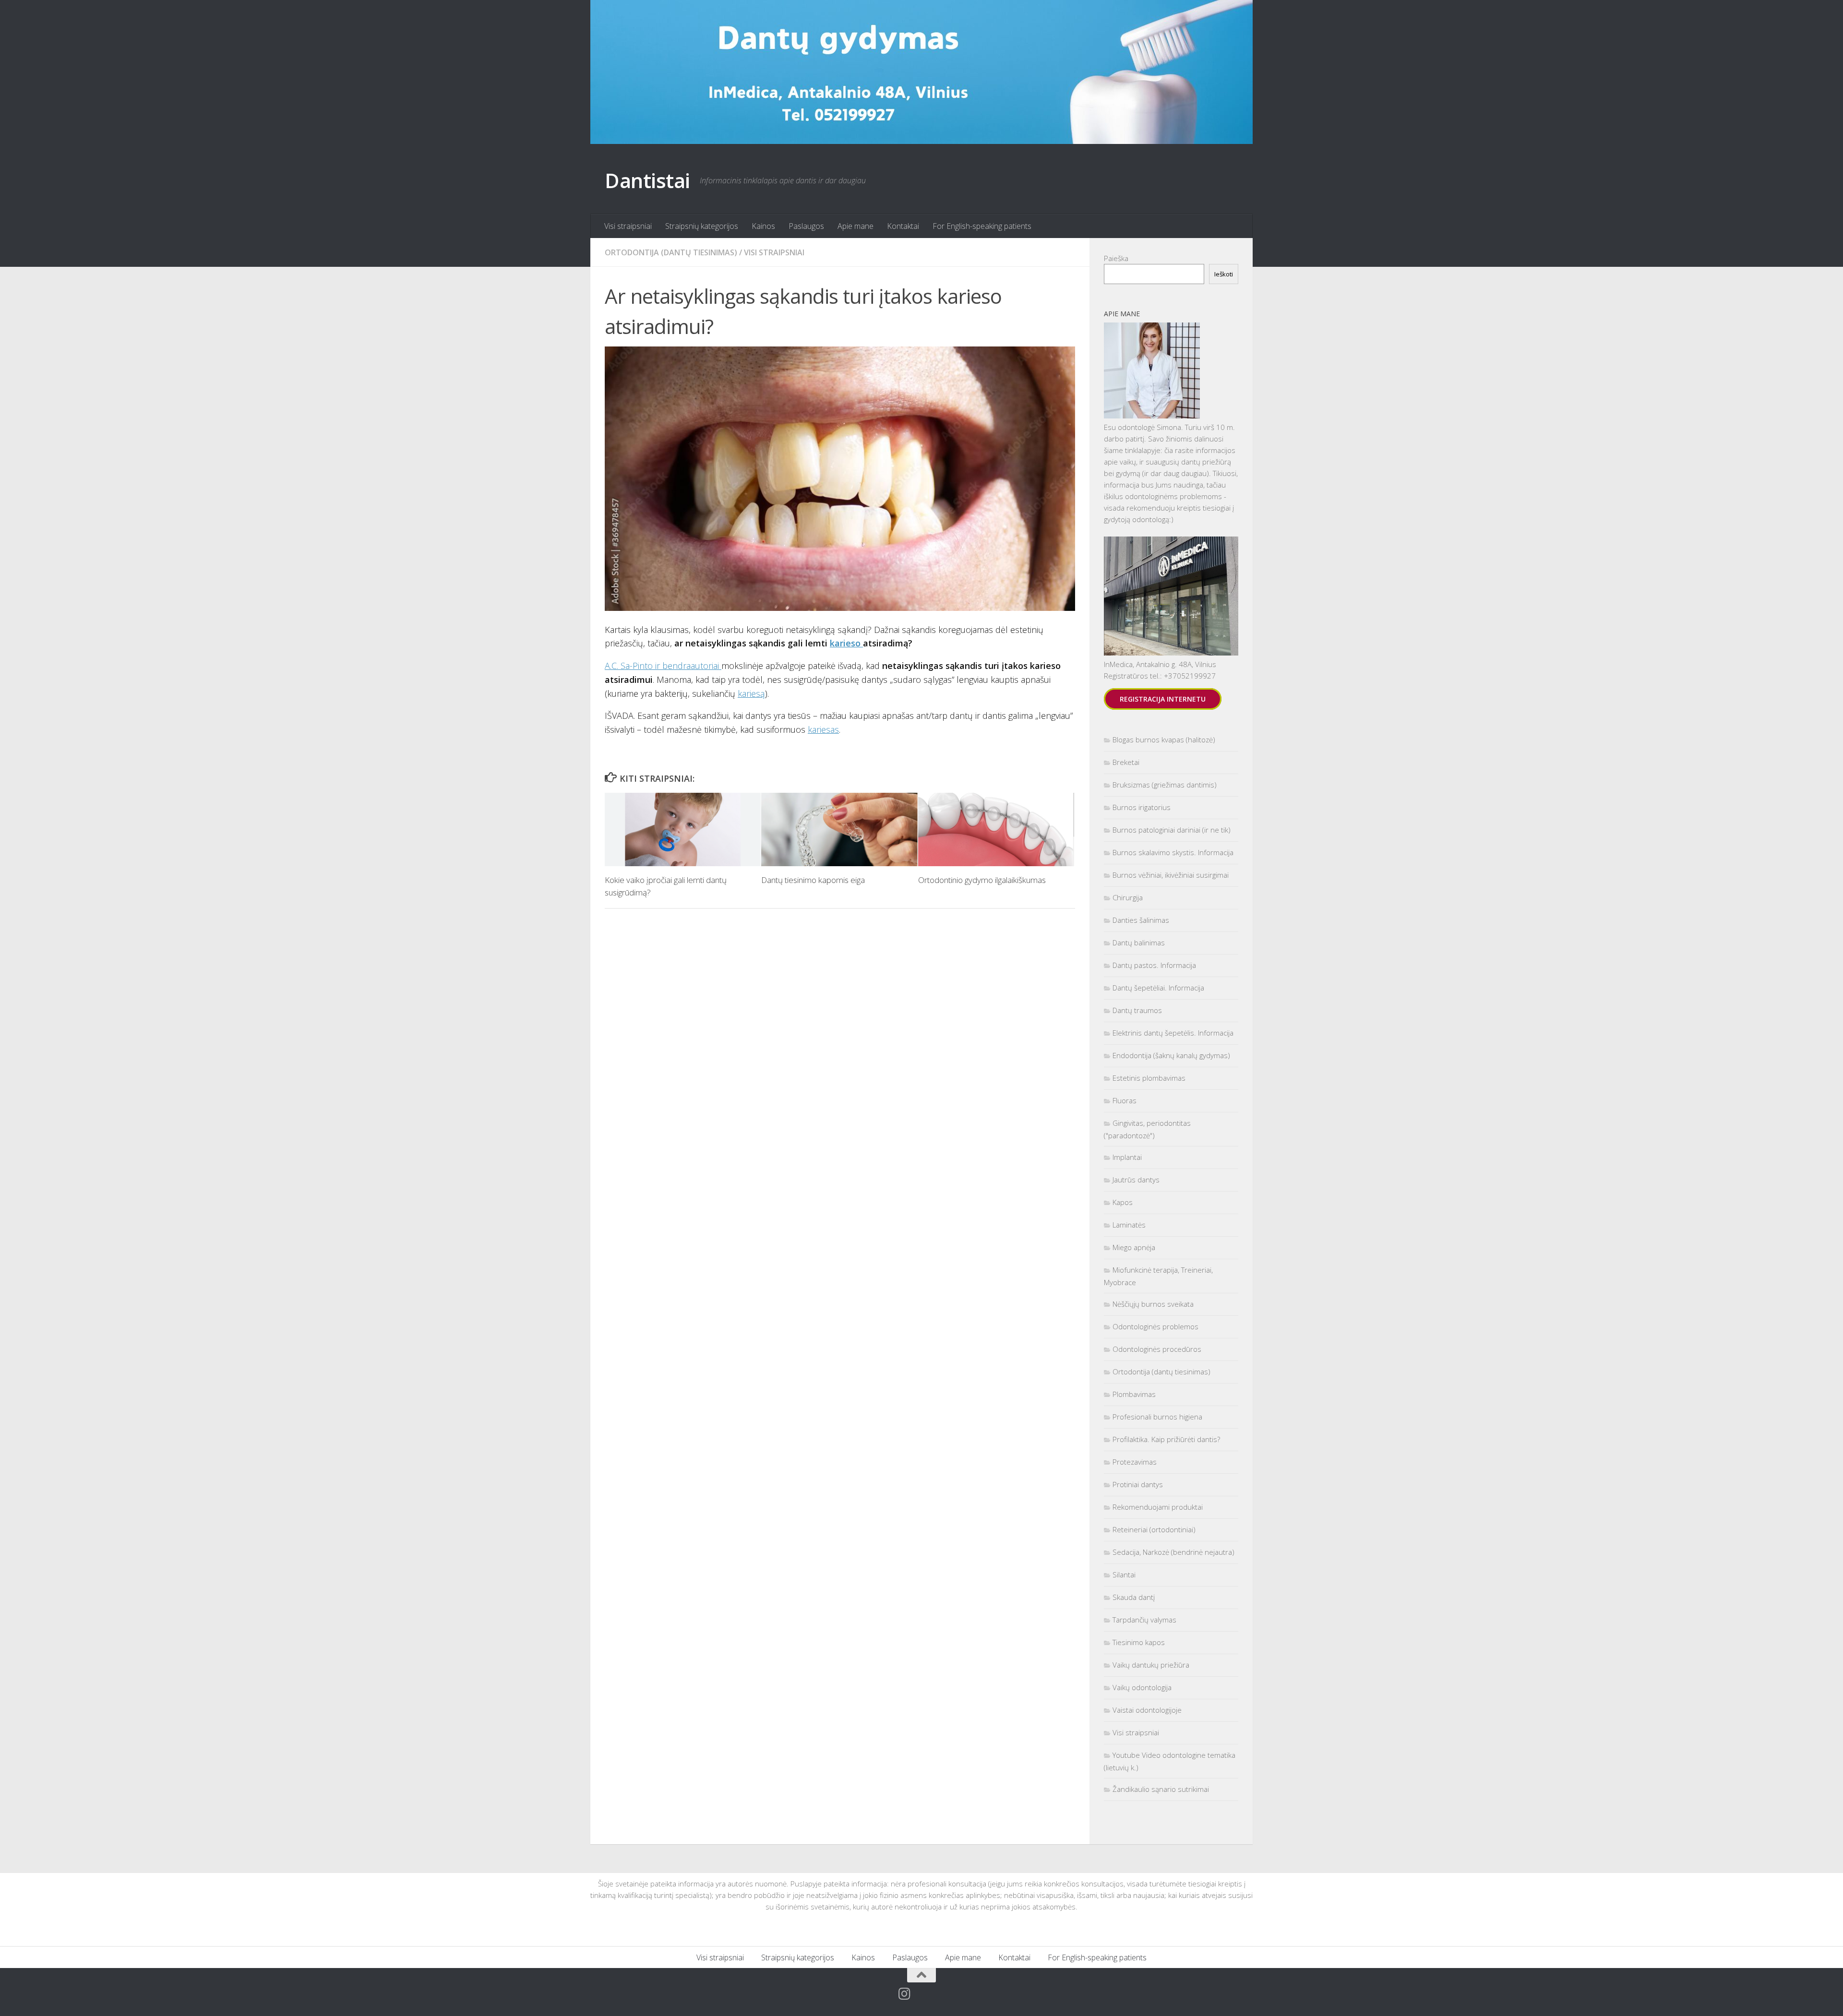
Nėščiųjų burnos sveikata (1153, 1304)
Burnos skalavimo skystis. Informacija (1173, 852)
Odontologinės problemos (1155, 1326)
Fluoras (1125, 1100)
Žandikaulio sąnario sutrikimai (1161, 1789)
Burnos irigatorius (1142, 807)
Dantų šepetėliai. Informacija (1158, 988)
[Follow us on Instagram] (905, 1994)
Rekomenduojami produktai (1158, 1507)
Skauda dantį (1134, 1597)
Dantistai (647, 180)
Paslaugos (806, 226)
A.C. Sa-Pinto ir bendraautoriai (663, 666)
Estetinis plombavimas (1149, 1078)
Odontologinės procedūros (1157, 1349)
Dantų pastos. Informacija (1154, 965)
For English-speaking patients (982, 226)
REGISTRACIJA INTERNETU (1163, 699)
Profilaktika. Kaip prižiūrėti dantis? (1166, 1439)
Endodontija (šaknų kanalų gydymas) (1171, 1055)
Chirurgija (1128, 897)
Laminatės (1129, 1225)
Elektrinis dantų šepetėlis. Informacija (1173, 1033)
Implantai (1127, 1157)
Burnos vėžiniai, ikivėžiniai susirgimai (1171, 875)
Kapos (1123, 1202)
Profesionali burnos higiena (1157, 1417)
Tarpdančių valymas (1144, 1620)
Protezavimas (1135, 1462)
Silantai (1124, 1575)
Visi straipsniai (628, 226)
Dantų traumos (1137, 1010)
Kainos (763, 226)
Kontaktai (903, 226)
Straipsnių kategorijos (702, 226)
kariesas (823, 729)
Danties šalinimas (1141, 920)
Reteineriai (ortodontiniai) (1154, 1529)
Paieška (1116, 258)
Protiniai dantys (1138, 1484)
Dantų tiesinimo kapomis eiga (813, 880)
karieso (846, 643)
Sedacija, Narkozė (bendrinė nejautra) (1173, 1552)
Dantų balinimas (1139, 942)
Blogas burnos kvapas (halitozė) (1164, 740)
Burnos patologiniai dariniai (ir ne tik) (1172, 830)
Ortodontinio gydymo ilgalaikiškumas (982, 880)
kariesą (751, 693)
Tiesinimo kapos (1139, 1642)
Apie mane (856, 226)
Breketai (1126, 762)
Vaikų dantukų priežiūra (1151, 1665)
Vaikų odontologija (1142, 1687)
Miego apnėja (1134, 1247)
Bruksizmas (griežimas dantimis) (1165, 785)
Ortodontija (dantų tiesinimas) (671, 252)
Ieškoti (1224, 274)
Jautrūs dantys (1136, 1180)
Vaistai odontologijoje (1147, 1710)
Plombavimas (1134, 1394)
